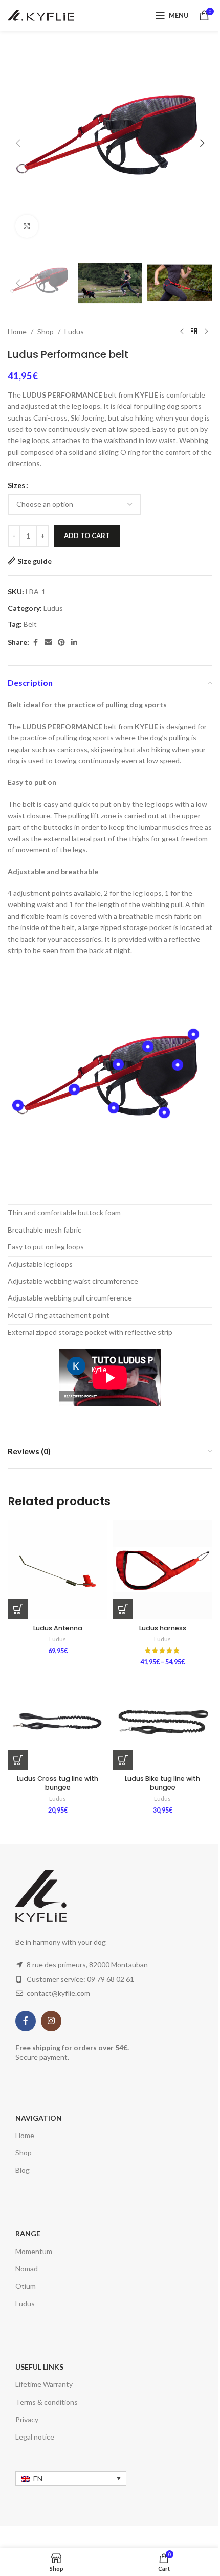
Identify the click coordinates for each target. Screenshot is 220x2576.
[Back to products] (194, 332)
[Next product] (206, 332)
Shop (46, 331)
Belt (30, 624)
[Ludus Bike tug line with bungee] (162, 1720)
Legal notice (35, 2437)
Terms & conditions (47, 2402)
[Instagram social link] (51, 2021)
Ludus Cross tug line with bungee (58, 1783)
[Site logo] (41, 15)
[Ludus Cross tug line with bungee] (58, 1720)
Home (17, 331)
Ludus (74, 331)
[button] (18, 143)
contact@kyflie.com (58, 1993)
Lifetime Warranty (44, 2384)
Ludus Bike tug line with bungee (162, 1783)
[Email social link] (48, 643)
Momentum (34, 2251)
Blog (23, 2170)
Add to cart (87, 536)
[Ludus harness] (162, 1570)
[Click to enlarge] (27, 226)
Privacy (27, 2419)
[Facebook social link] (35, 643)
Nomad (27, 2269)
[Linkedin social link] (74, 643)
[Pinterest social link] (61, 643)
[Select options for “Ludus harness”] (123, 1609)
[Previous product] (182, 332)
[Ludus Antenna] (58, 1570)
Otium (26, 2286)
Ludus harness (163, 1628)
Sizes (16, 485)
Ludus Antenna (58, 1628)
